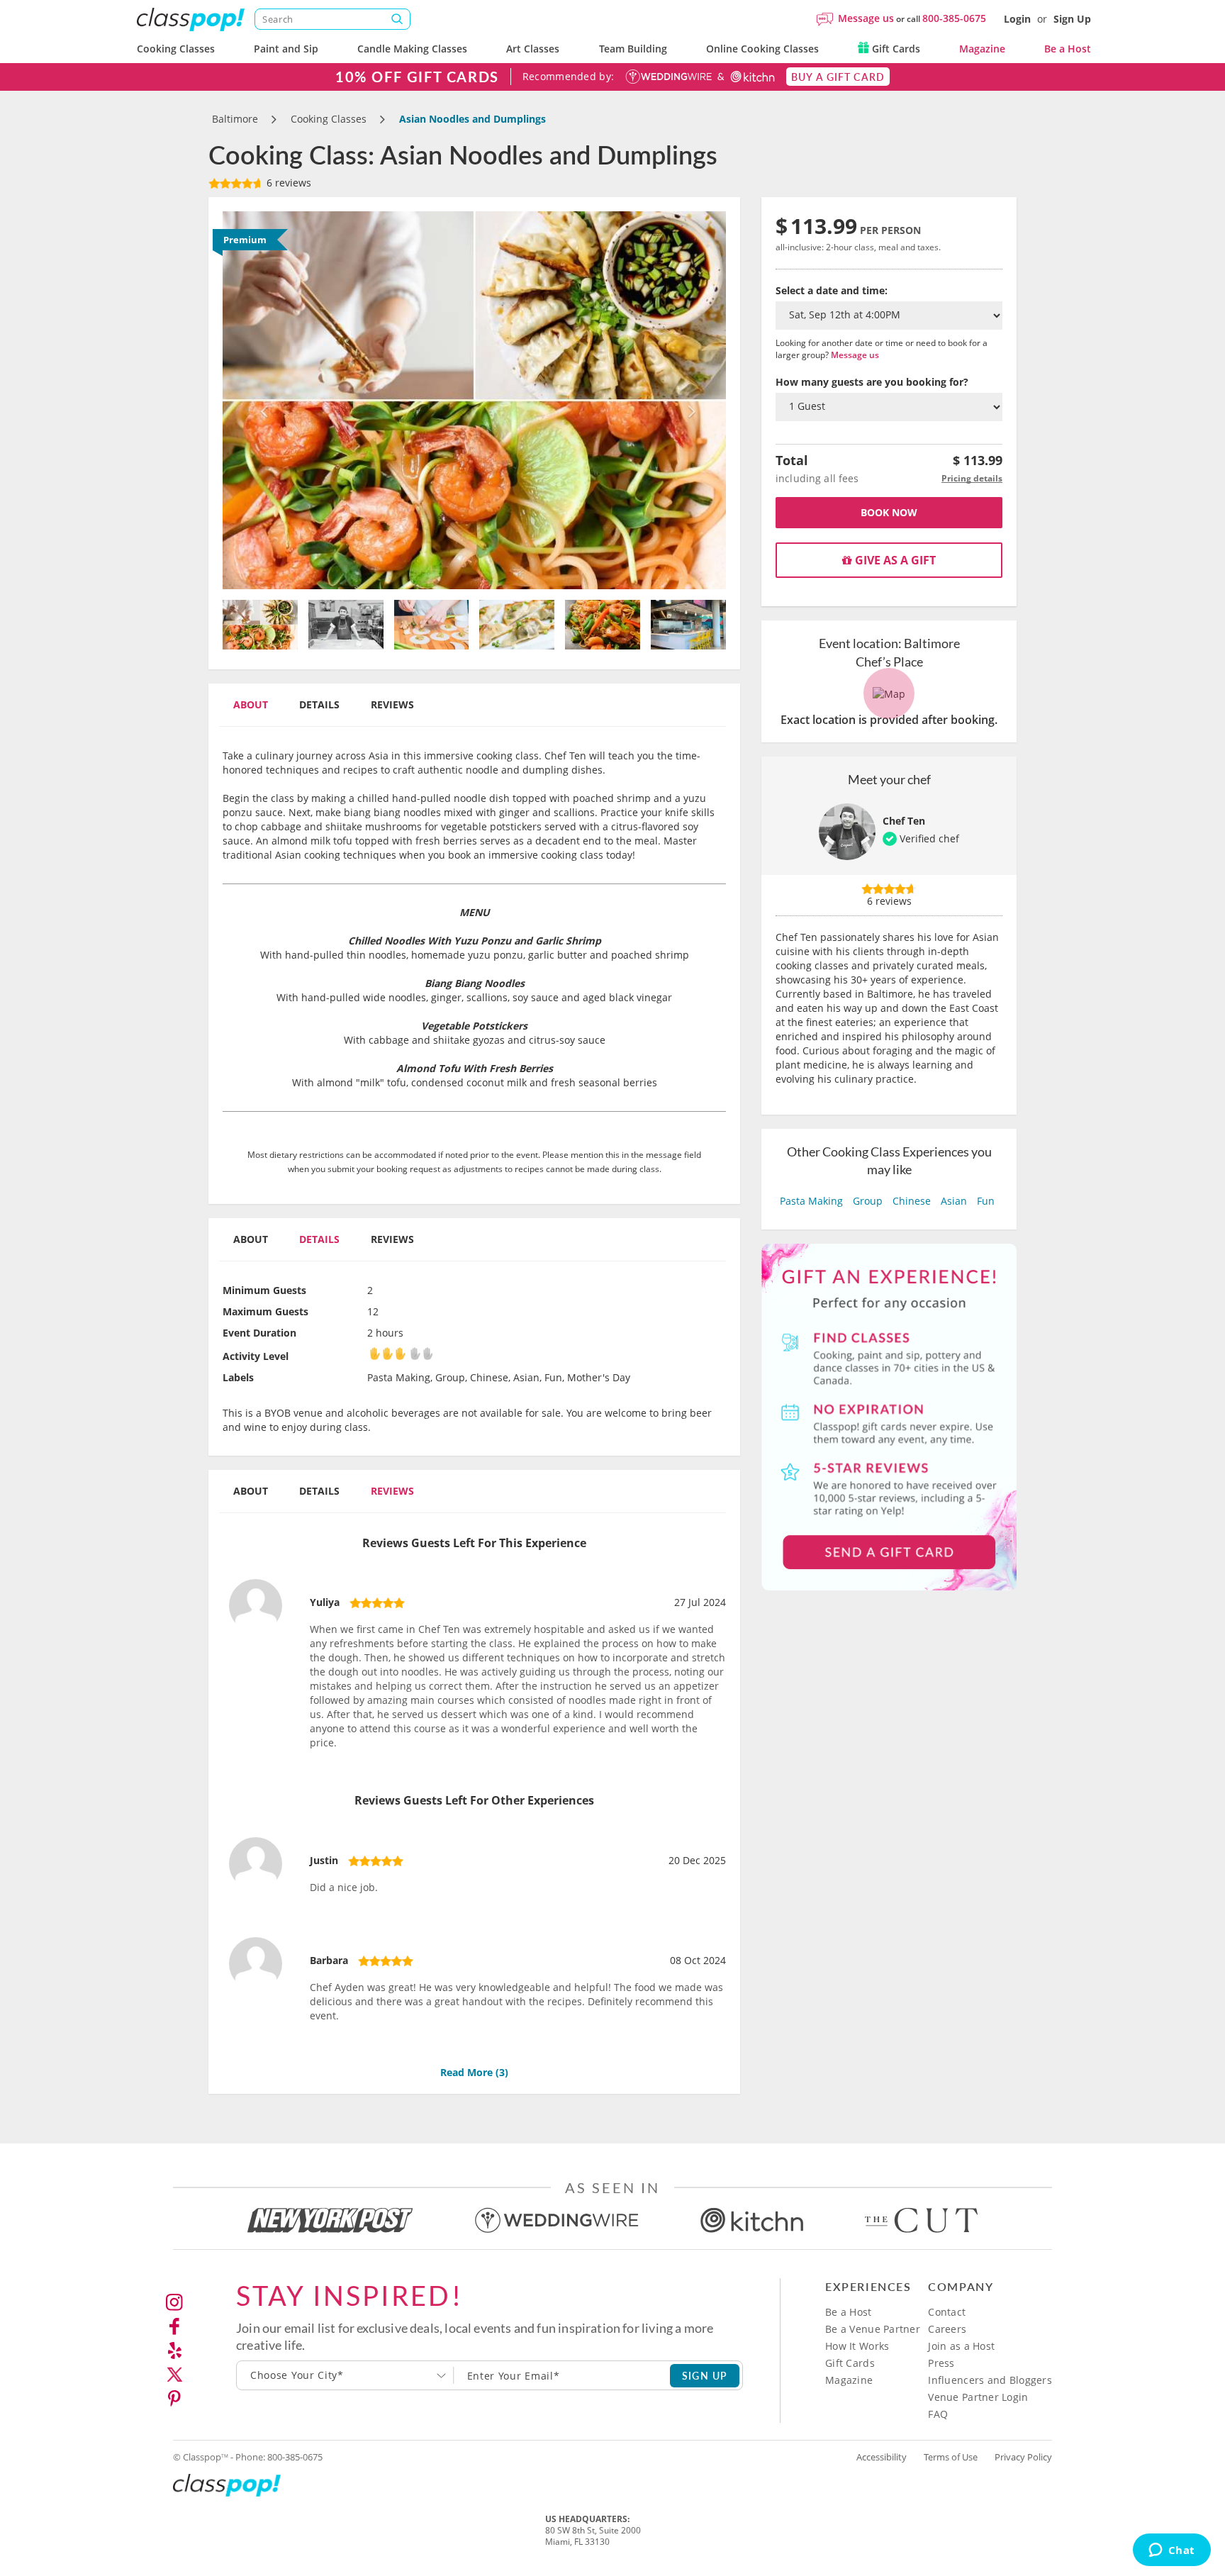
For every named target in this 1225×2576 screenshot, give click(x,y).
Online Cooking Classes (762, 49)
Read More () (474, 2072)
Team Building (633, 49)
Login (1017, 19)
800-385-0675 (954, 18)
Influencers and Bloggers (990, 2380)
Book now (889, 512)
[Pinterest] (174, 2399)
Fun (986, 1201)
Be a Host (1068, 49)
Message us (866, 18)
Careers (947, 2329)
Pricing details (972, 478)
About (251, 704)
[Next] (689, 400)
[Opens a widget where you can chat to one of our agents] (1171, 2551)
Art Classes (533, 49)
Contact (947, 2312)
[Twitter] (174, 2375)
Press (941, 2363)
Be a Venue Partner (873, 2329)
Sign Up (1072, 19)
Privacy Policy (1023, 2457)
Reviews (392, 704)
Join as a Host (961, 2346)
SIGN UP (705, 2375)
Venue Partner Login (978, 2397)
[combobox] (345, 2375)
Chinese (912, 1201)
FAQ (938, 2414)
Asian (954, 1201)
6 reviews (287, 183)
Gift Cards (895, 49)
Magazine (982, 49)
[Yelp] (174, 2351)
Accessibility (882, 2457)
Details (319, 704)
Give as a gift (894, 560)
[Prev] (261, 400)
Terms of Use (951, 2457)
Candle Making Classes (412, 49)
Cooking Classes (176, 49)
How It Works (857, 2346)
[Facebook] (174, 2326)
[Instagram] (174, 2302)
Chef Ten (904, 821)
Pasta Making (811, 1201)
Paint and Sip (286, 49)
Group (868, 1201)
